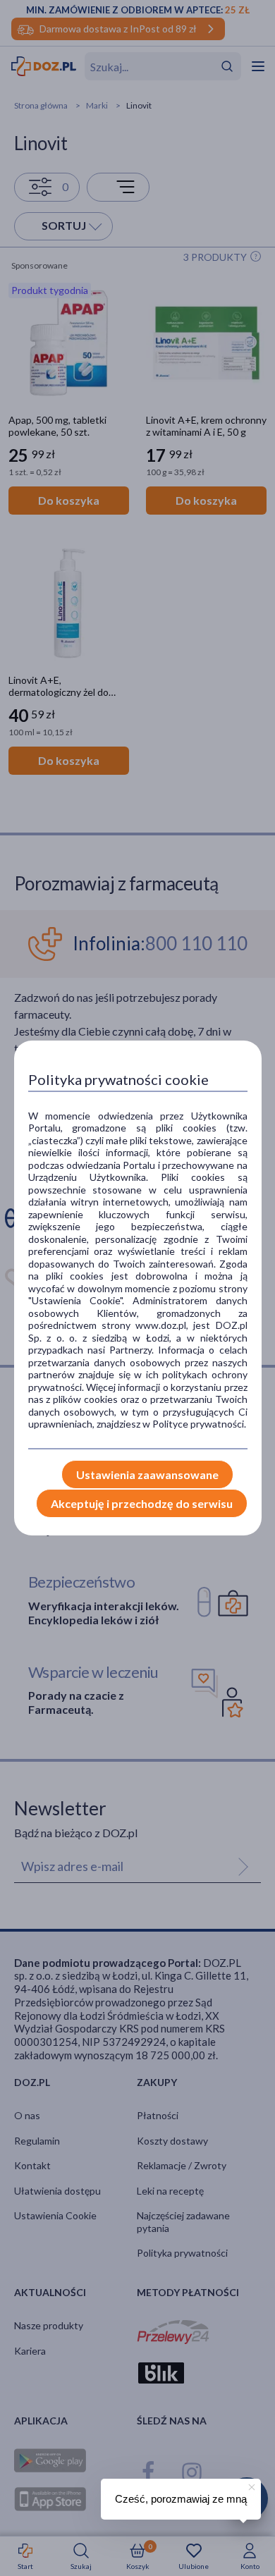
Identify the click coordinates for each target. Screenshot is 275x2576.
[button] (250, 2485)
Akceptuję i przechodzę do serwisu (142, 1503)
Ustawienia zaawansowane (147, 1474)
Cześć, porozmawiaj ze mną (181, 2499)
